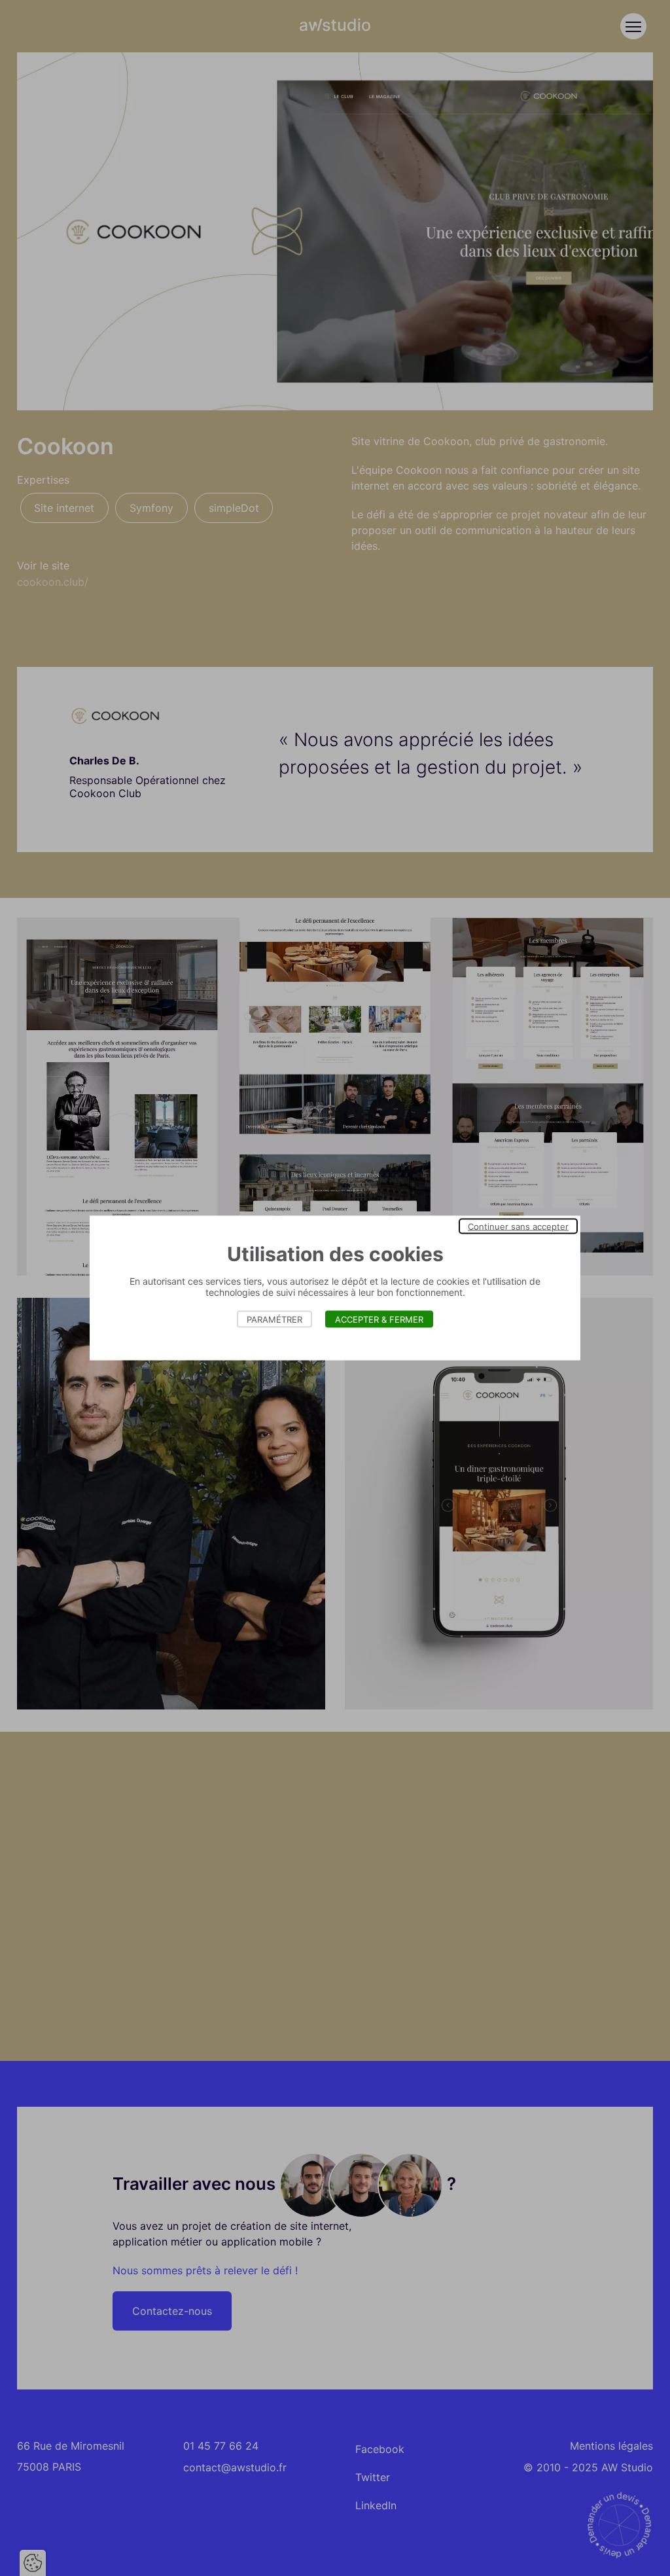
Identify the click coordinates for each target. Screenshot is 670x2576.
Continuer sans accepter (518, 1226)
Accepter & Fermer (379, 1319)
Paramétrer (274, 1319)
